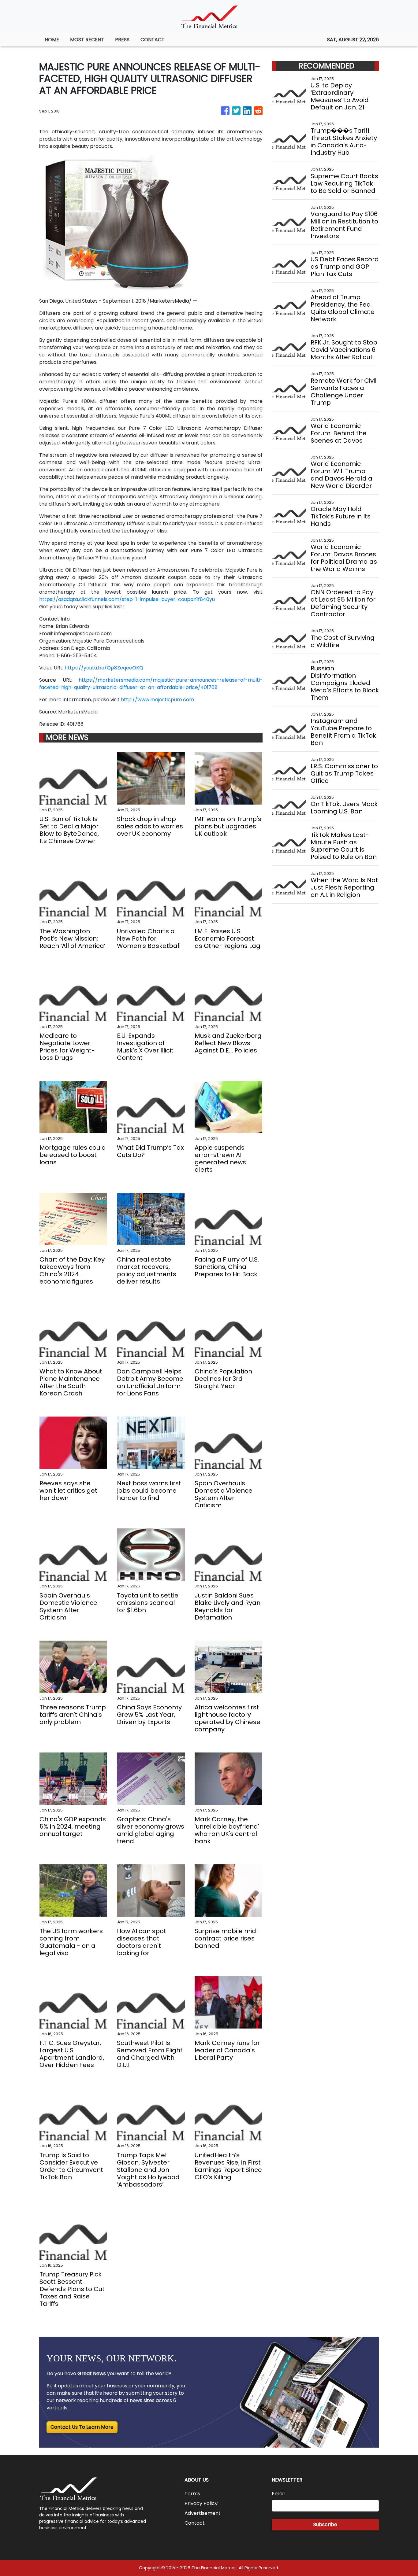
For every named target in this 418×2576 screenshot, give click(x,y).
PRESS (122, 40)
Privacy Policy (201, 2503)
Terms (192, 2494)
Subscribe (325, 2524)
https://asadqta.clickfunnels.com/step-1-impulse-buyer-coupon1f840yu (127, 599)
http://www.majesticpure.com (157, 700)
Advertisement (203, 2513)
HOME (52, 40)
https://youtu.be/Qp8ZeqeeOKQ (104, 668)
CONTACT (153, 40)
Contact (195, 2523)
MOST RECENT (87, 40)
